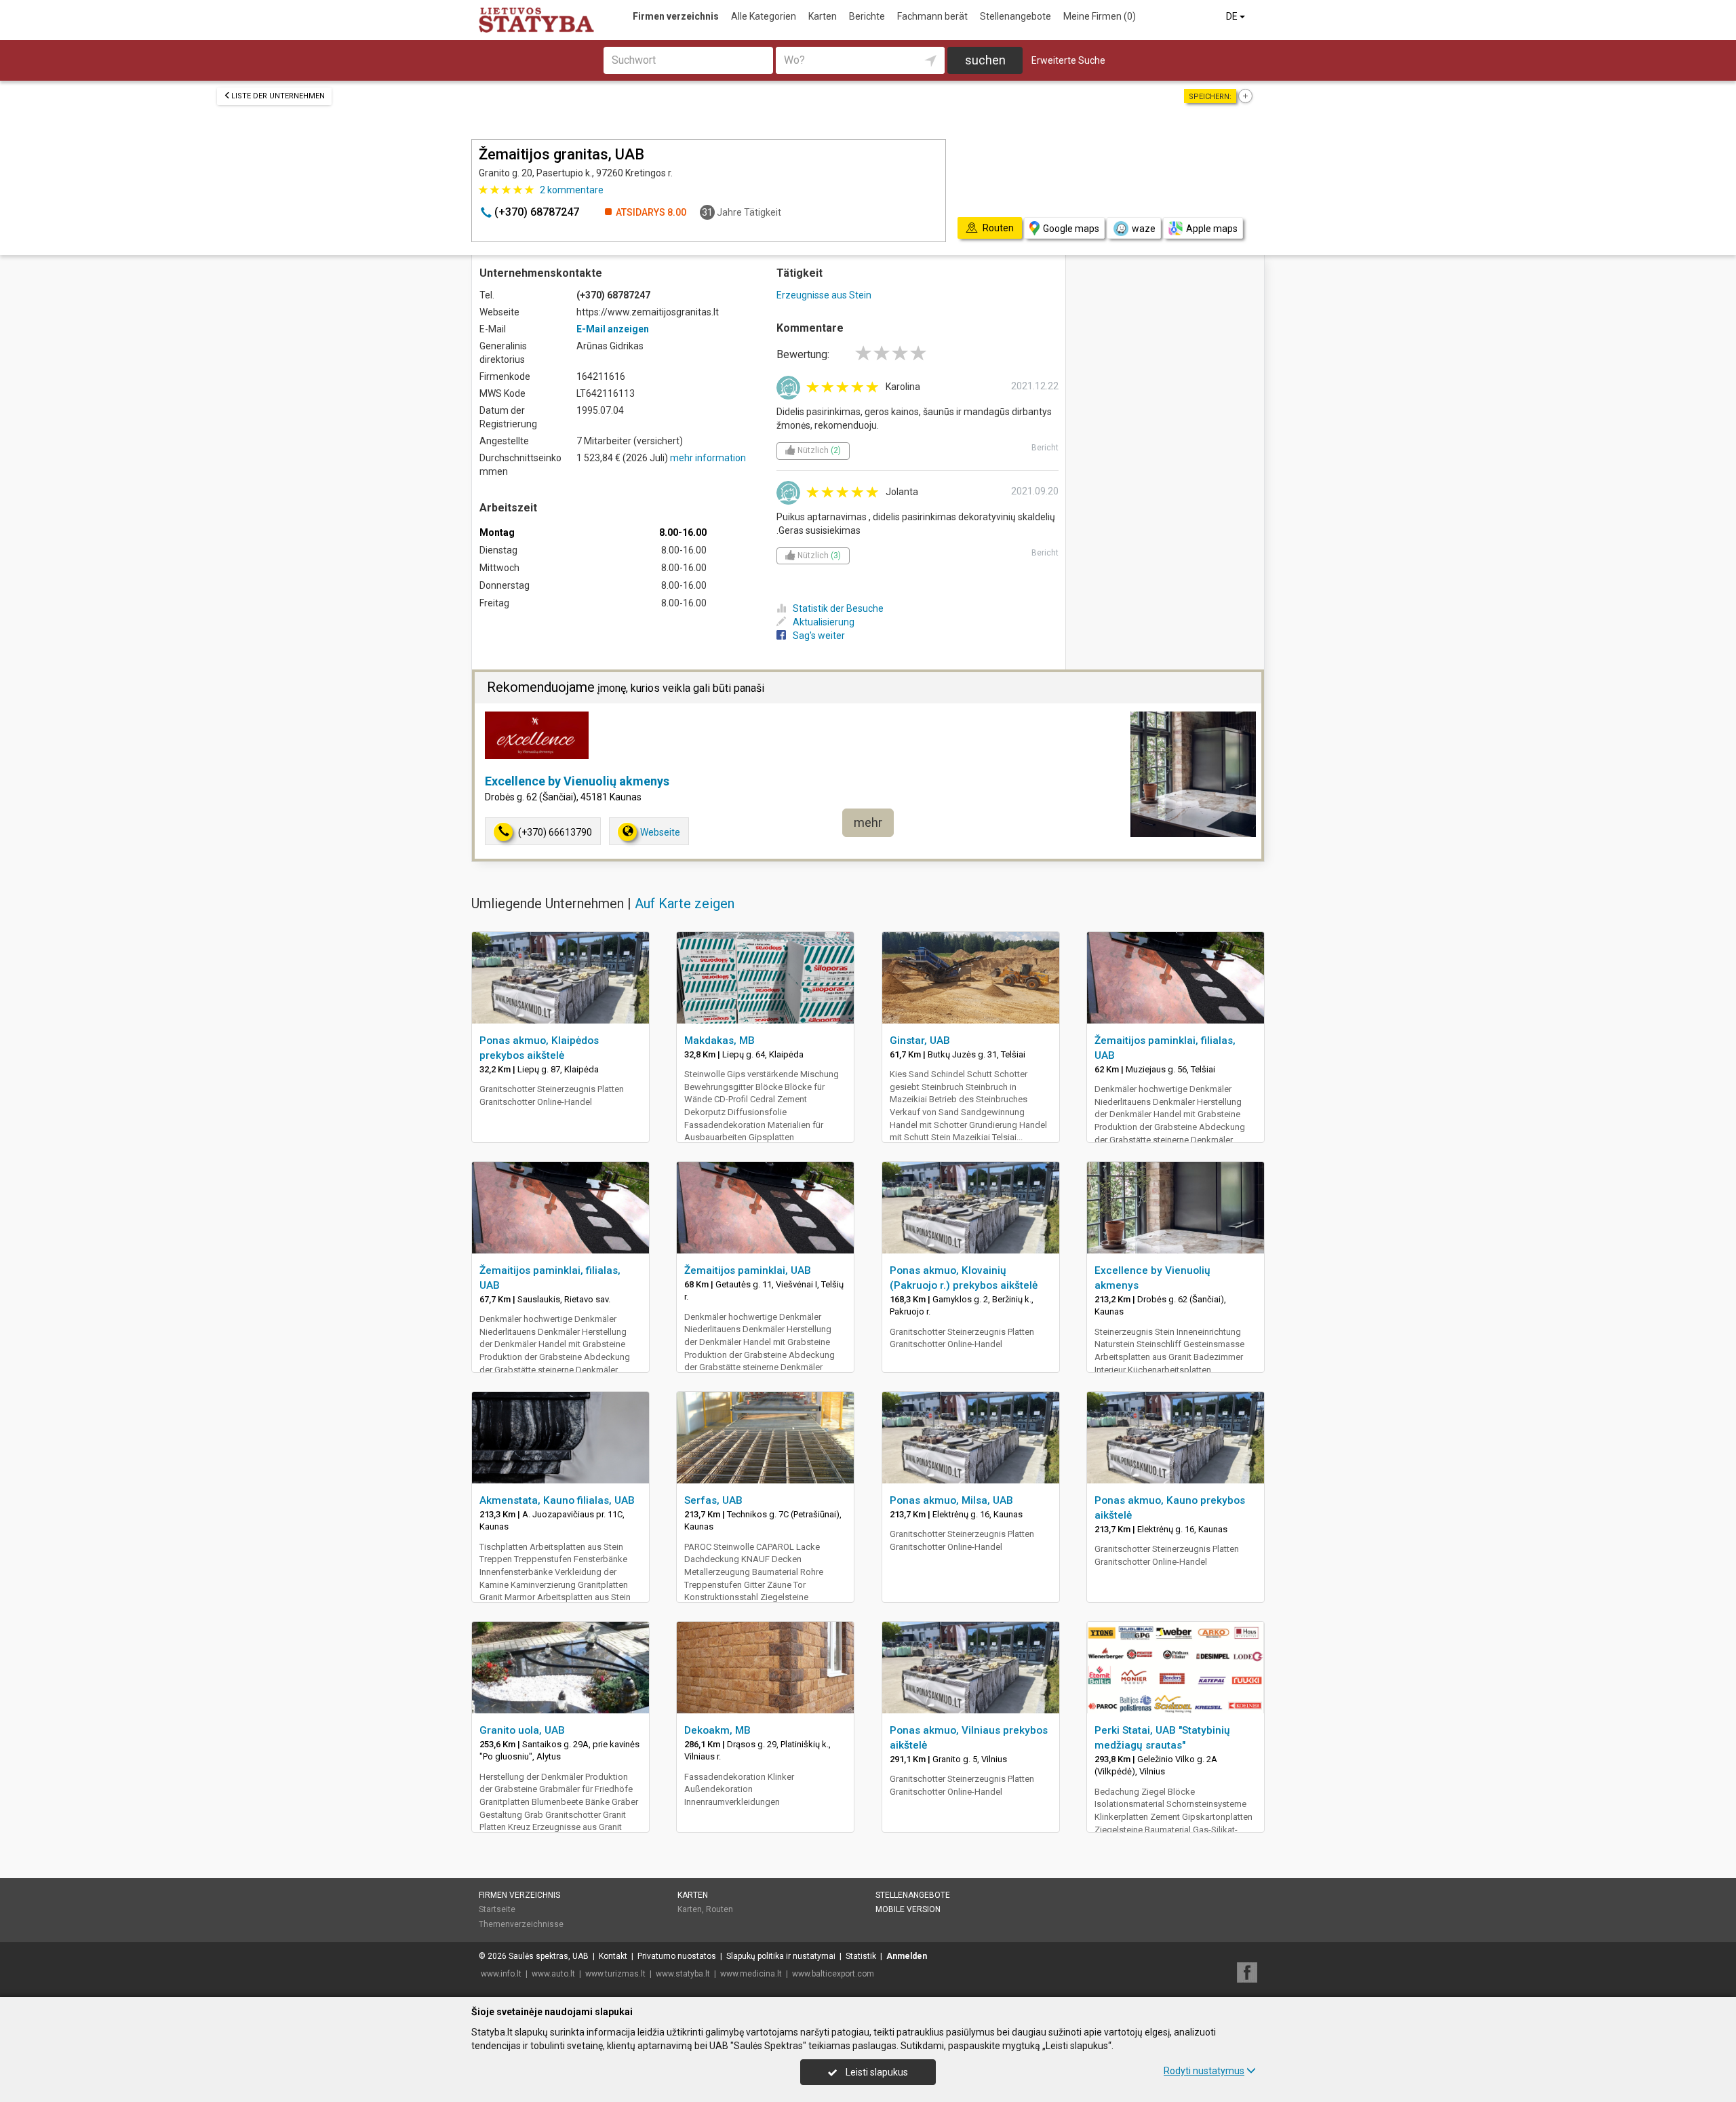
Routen (719, 1909)
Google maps (1071, 229)
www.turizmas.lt (615, 1974)
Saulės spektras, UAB (549, 1956)
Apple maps (1212, 229)
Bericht (1045, 448)
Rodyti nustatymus (1204, 2071)
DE (1233, 16)
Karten (823, 16)
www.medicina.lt (751, 1974)
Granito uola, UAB (522, 1730)
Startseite (497, 1909)
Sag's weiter (819, 636)
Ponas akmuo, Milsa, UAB (951, 1500)
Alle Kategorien (764, 16)
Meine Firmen (1100, 16)
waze (1144, 229)
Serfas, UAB (713, 1500)
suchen (985, 60)
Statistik (861, 1956)
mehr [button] (868, 822)
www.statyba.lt (683, 1974)
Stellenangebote (1015, 16)
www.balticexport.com (833, 1974)
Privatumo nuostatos (677, 1956)
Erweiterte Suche (1068, 60)
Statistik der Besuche (838, 608)
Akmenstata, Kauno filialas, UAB (557, 1500)
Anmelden (907, 1956)
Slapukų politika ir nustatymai (781, 1956)
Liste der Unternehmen (278, 96)
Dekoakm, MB (717, 1730)
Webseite (660, 832)
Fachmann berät (932, 16)
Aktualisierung (824, 622)
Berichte (867, 16)
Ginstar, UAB (920, 1040)
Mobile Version (908, 1909)
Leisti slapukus (876, 2072)
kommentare (572, 190)
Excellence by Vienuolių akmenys (577, 781)
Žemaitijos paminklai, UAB (748, 1270)
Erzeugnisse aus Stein (824, 295)
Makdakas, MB (719, 1040)
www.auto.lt (553, 1974)
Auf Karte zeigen (685, 903)
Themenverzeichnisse (521, 1924)
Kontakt (613, 1956)
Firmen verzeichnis (676, 16)
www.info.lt (501, 1974)
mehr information (708, 458)
